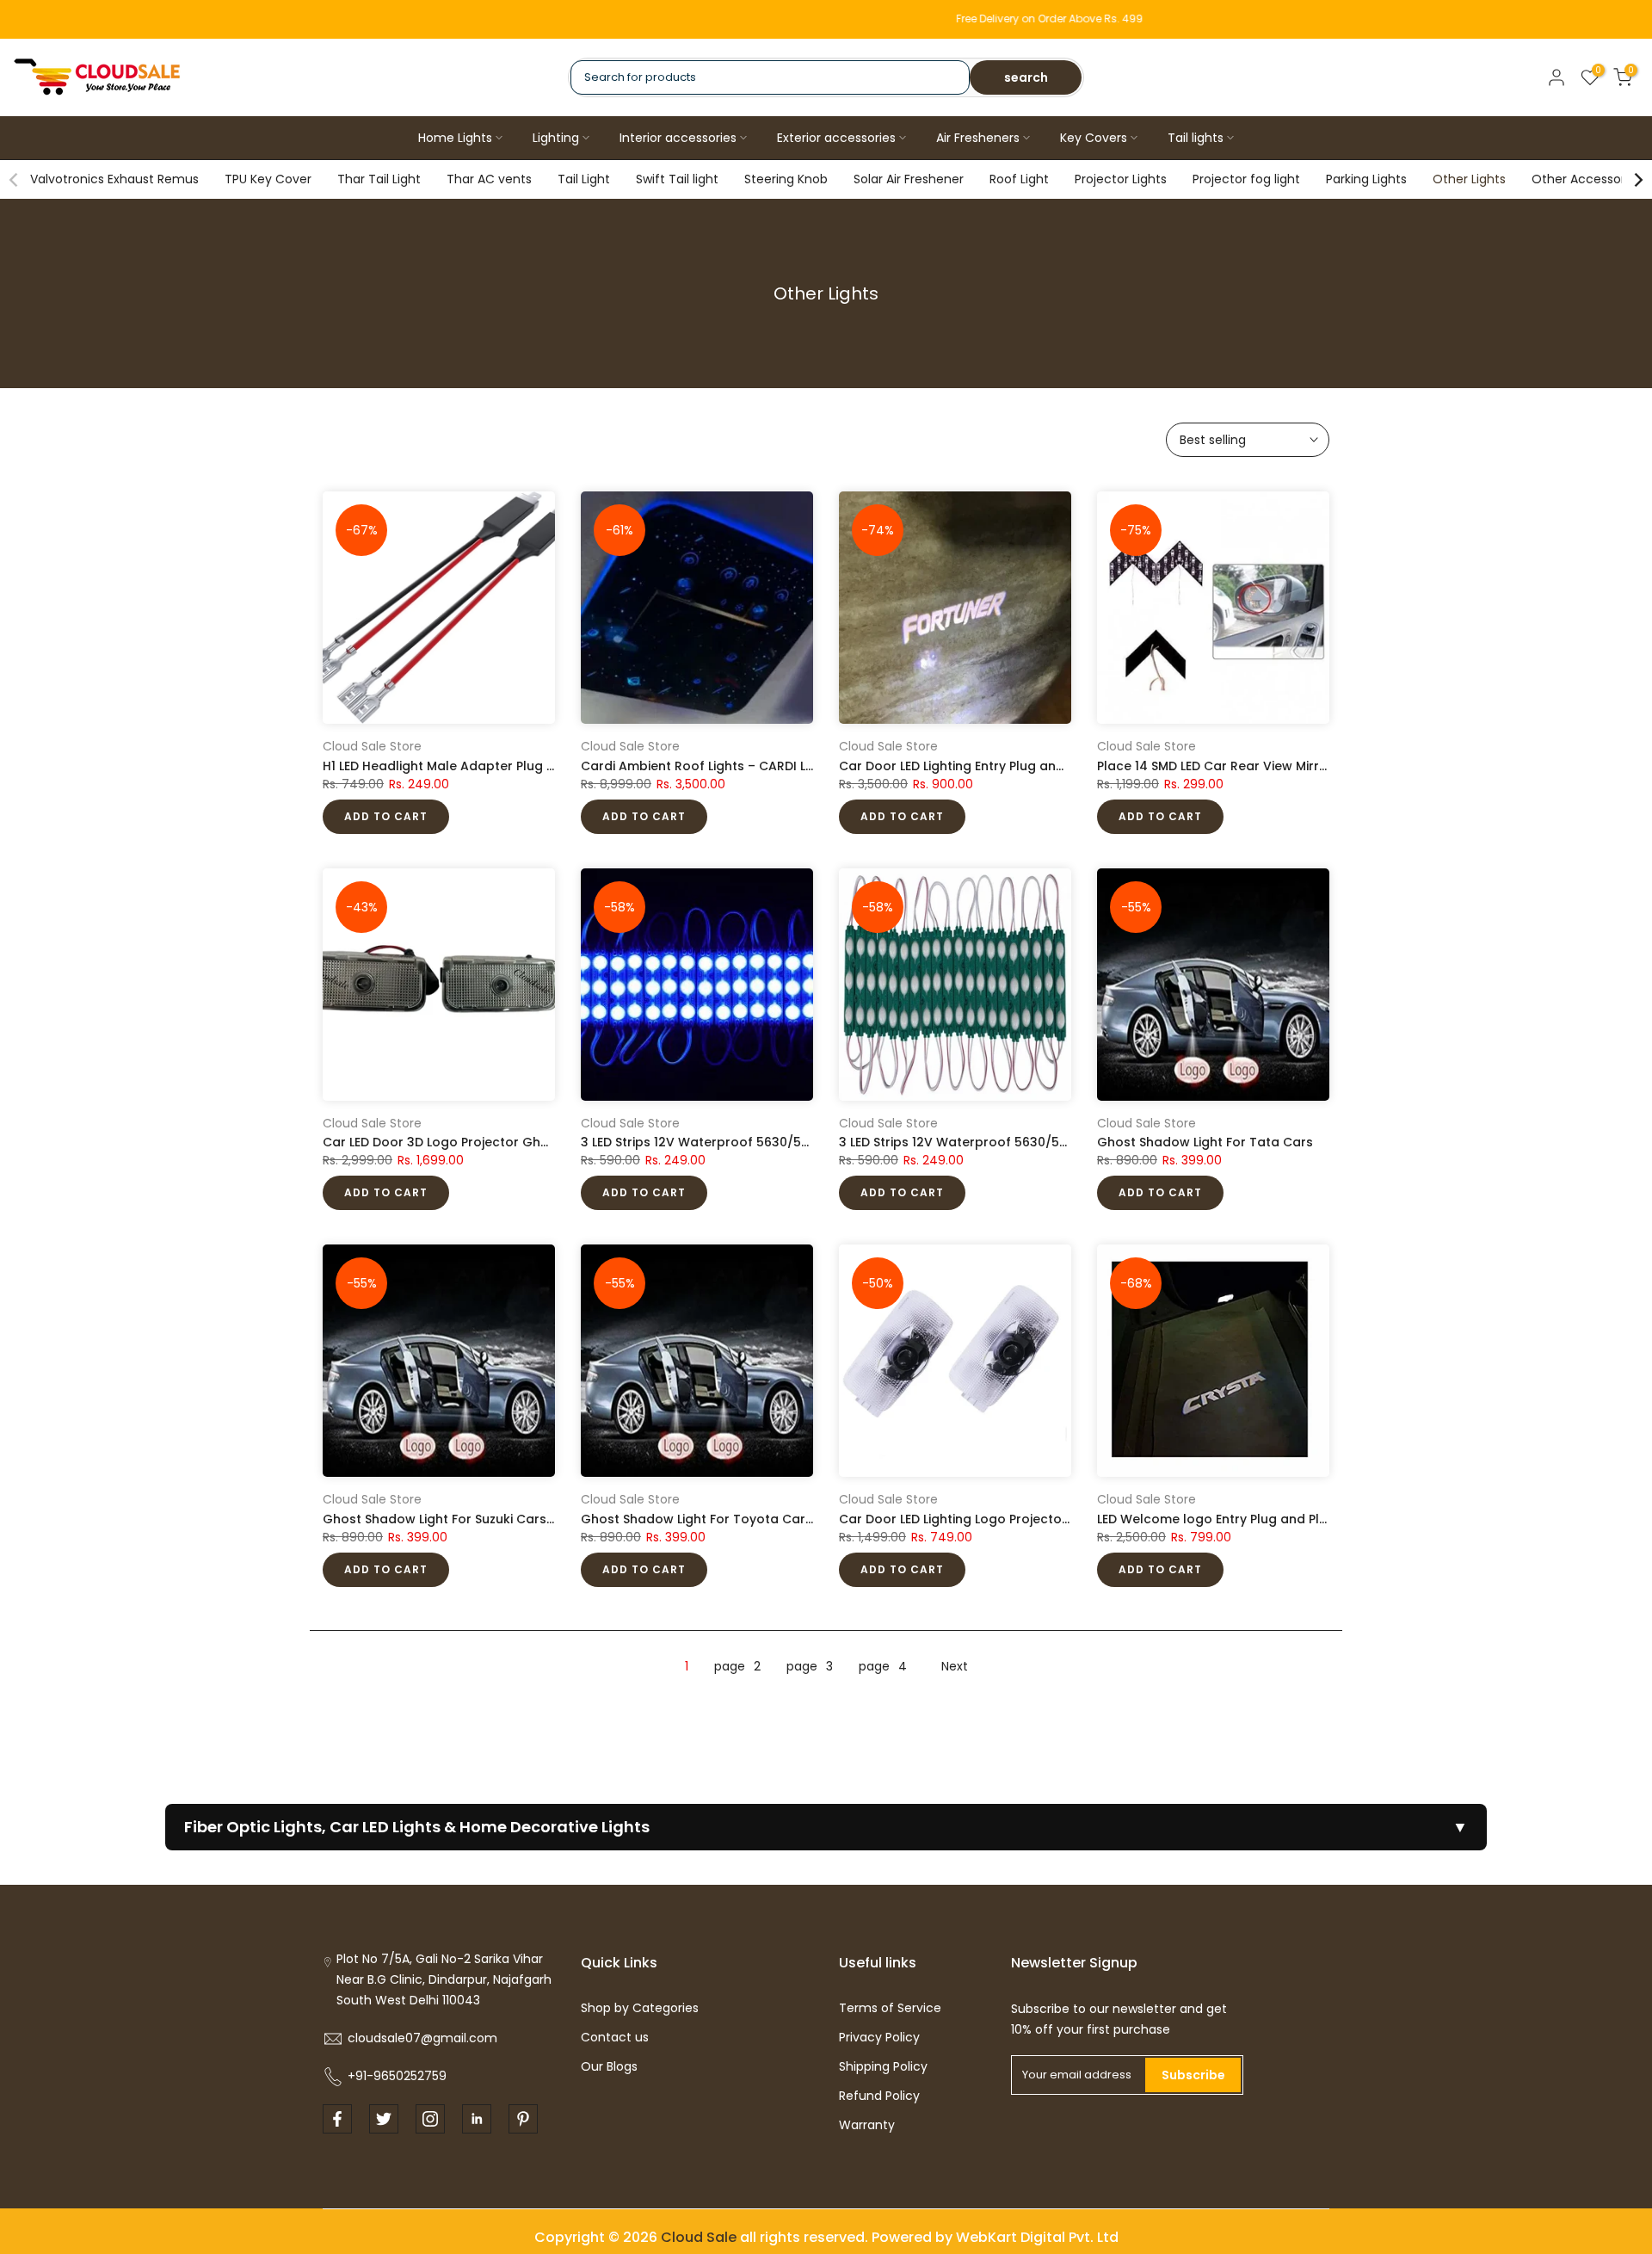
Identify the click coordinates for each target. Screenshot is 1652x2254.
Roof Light (1019, 179)
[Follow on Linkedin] (477, 2119)
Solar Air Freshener (909, 179)
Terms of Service (890, 2008)
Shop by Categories (640, 2008)
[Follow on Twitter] (384, 2119)
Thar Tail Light (379, 179)
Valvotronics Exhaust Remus (114, 179)
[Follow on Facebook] (337, 2119)
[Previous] (15, 180)
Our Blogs (609, 2066)
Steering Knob (786, 179)
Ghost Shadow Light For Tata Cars (1205, 1142)
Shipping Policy (883, 2066)
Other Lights (1469, 179)
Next (955, 1666)
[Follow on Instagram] (430, 2119)
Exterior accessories (836, 138)
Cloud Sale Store (372, 746)
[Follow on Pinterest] (523, 2119)
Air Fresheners (978, 138)
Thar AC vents (489, 179)
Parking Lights (1366, 179)
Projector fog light (1246, 179)
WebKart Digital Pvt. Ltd (1037, 2237)
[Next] (1637, 180)
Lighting (556, 138)
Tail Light (584, 179)
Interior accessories (678, 138)
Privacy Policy (879, 2037)
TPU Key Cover (268, 179)
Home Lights (455, 138)
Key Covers (1094, 138)
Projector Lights (1121, 179)
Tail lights (1196, 138)
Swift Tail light (677, 179)
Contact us (615, 2037)
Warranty (867, 2125)
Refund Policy (879, 2096)
